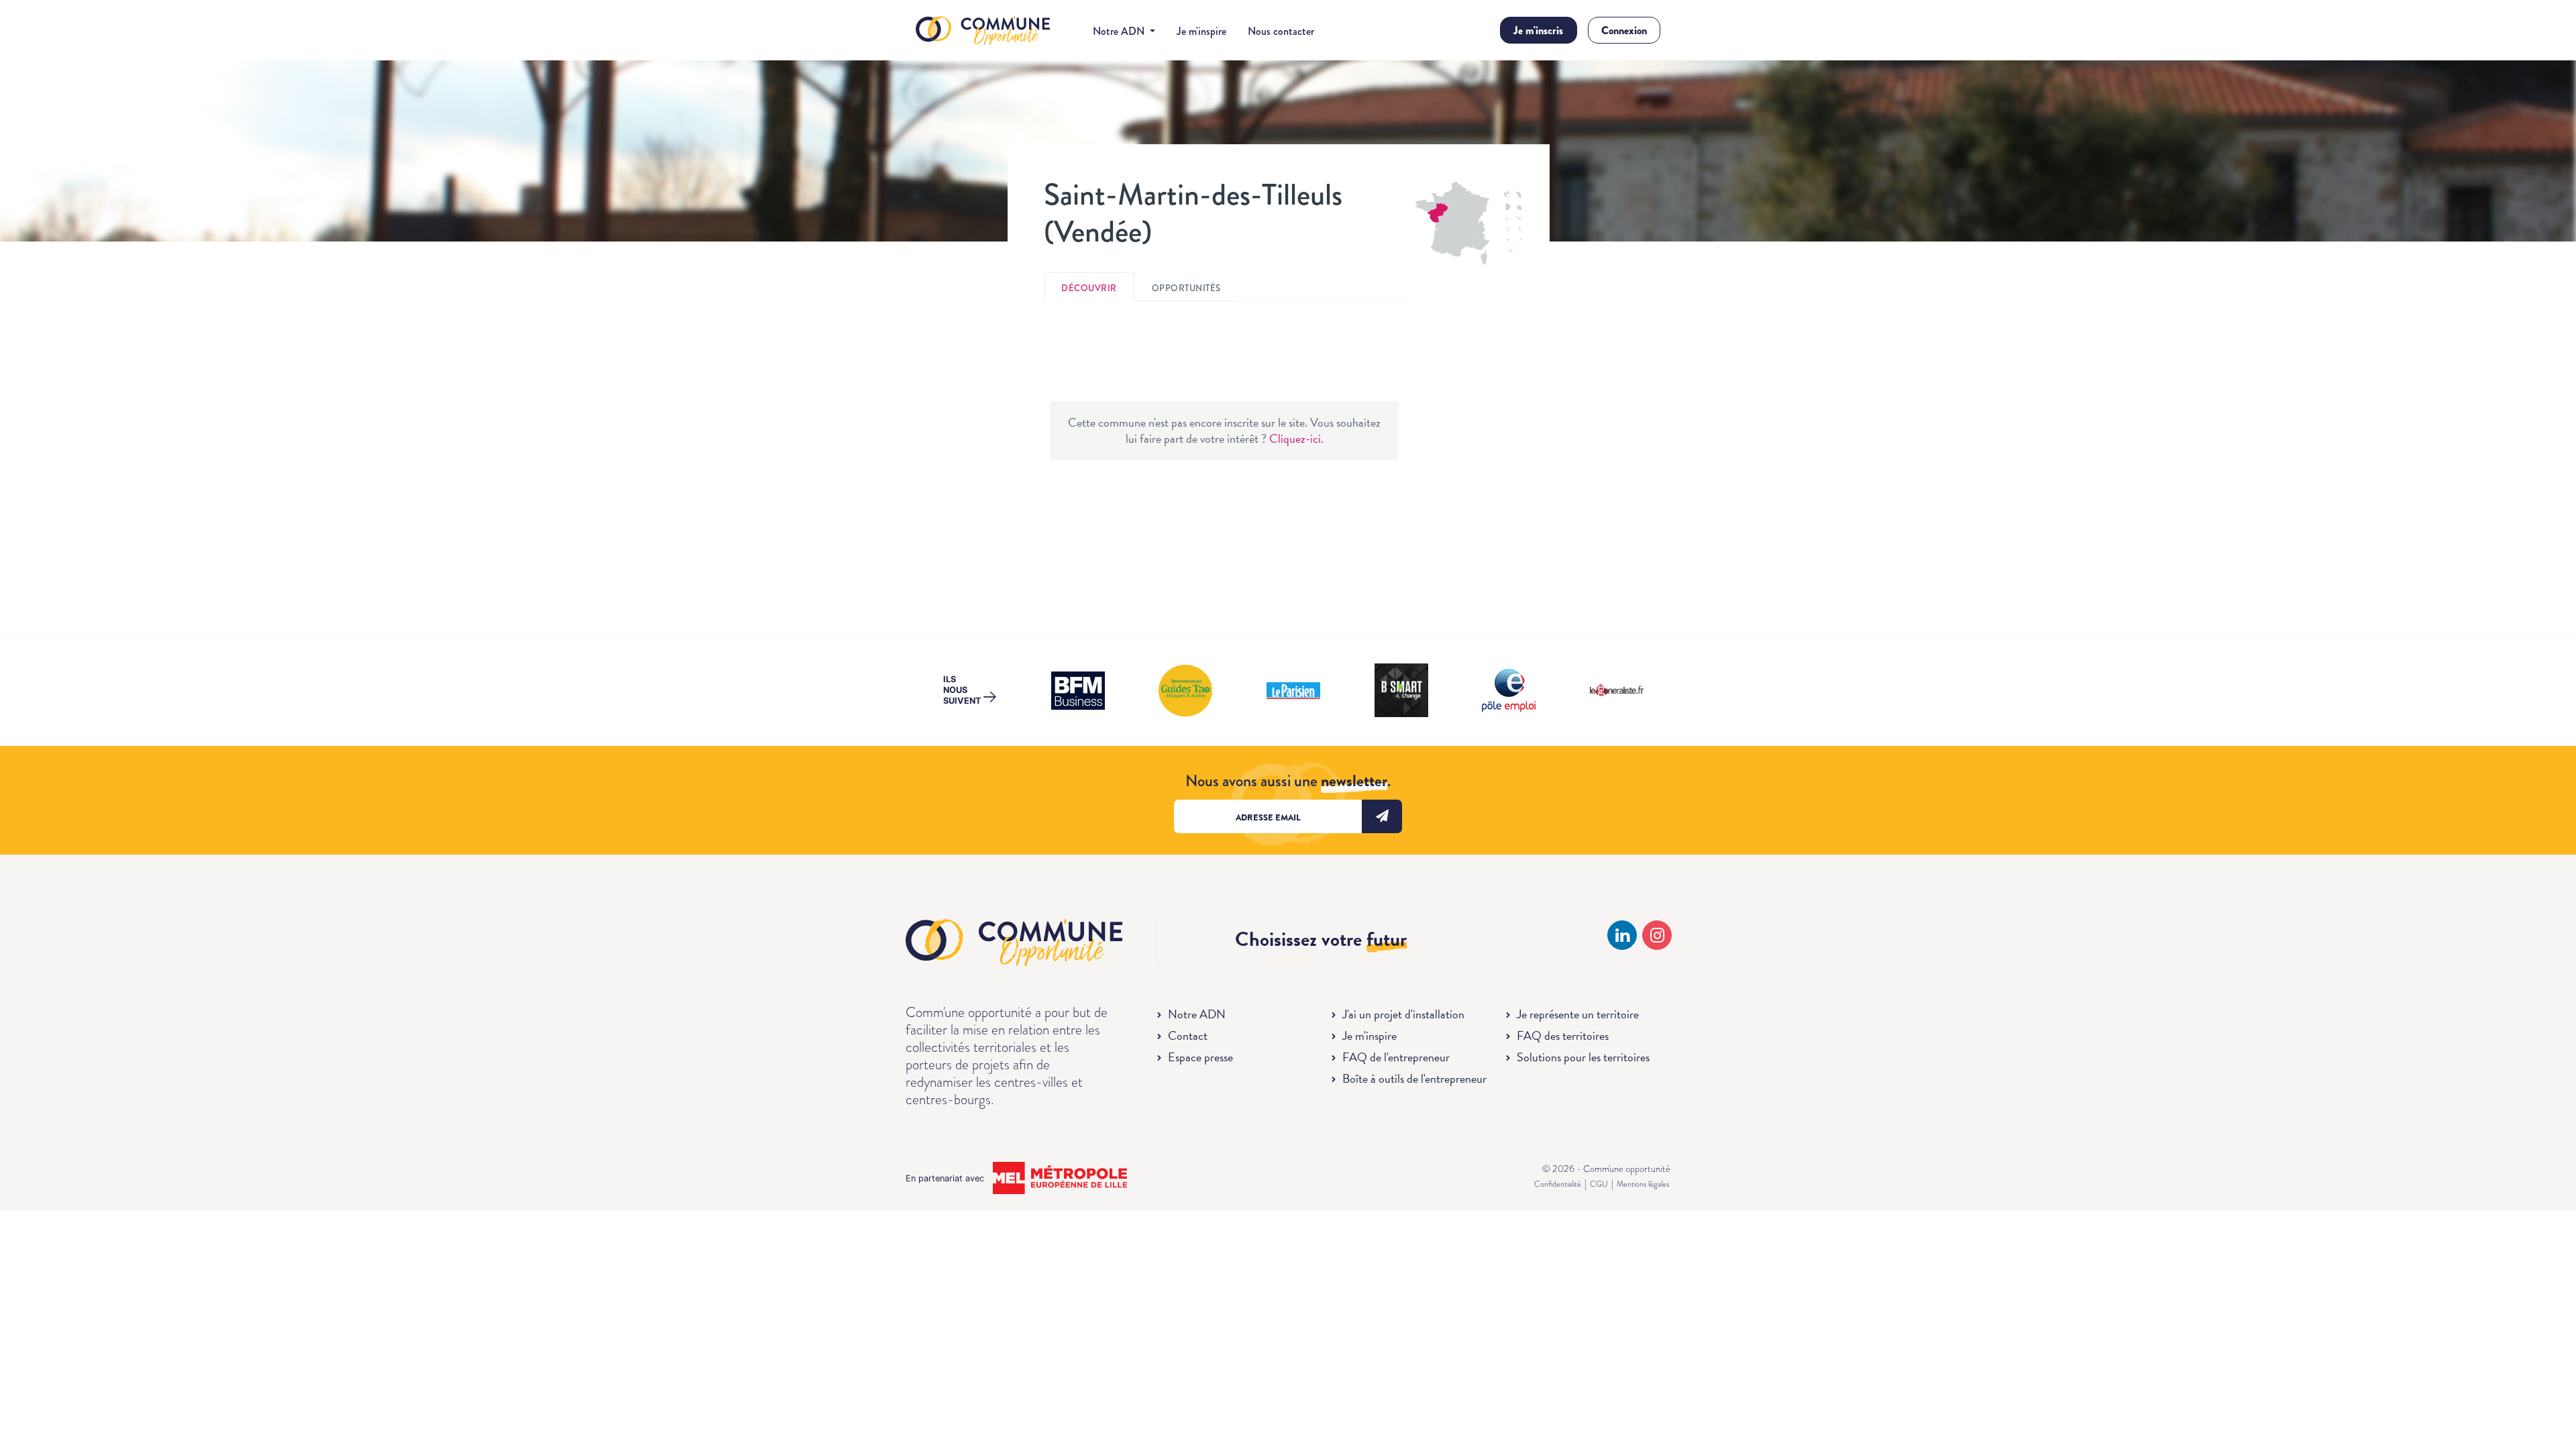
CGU (1599, 1184)
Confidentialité (1558, 1184)
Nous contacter (1281, 31)
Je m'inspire (1201, 31)
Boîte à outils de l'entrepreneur (1414, 1078)
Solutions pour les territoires (1583, 1057)
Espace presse (1200, 1057)
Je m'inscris (1538, 31)
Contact (1188, 1035)
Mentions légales (1643, 1184)
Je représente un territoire (1578, 1014)
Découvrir (1089, 288)
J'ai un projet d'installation (1403, 1014)
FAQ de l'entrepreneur (1396, 1057)
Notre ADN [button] (1120, 31)
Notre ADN (1197, 1014)
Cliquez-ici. (1296, 438)
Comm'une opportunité (983, 31)
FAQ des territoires (1563, 1035)
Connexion (1624, 31)
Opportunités (1186, 288)
